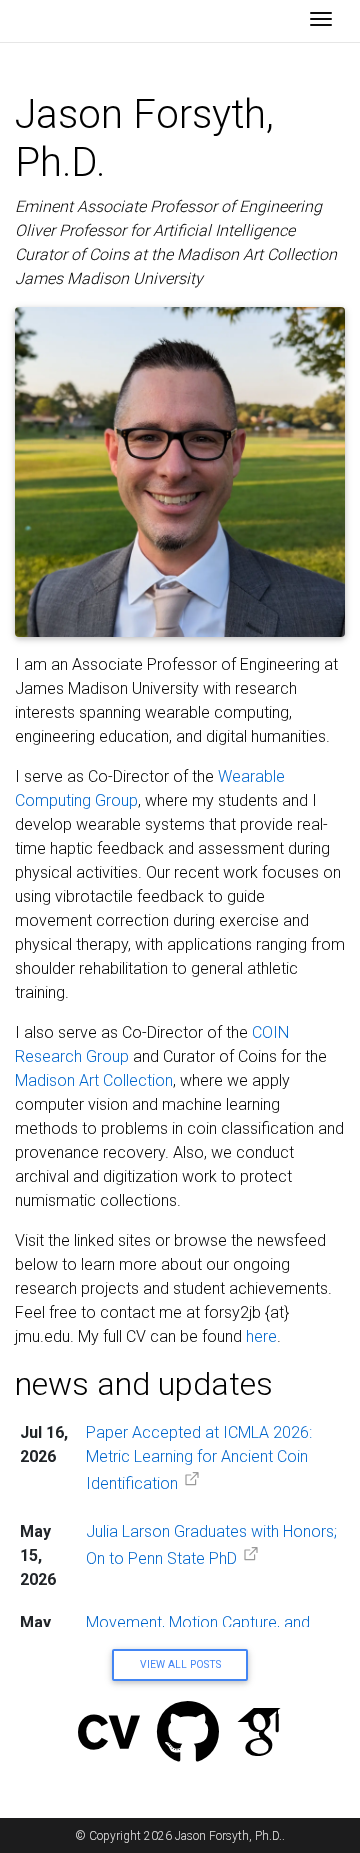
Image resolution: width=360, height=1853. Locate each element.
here (261, 1336)
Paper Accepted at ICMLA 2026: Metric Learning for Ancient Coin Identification (199, 1458)
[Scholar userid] (259, 1734)
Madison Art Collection (94, 1080)
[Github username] (188, 1734)
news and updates (144, 1384)
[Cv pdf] (109, 1734)
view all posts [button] (180, 1664)
